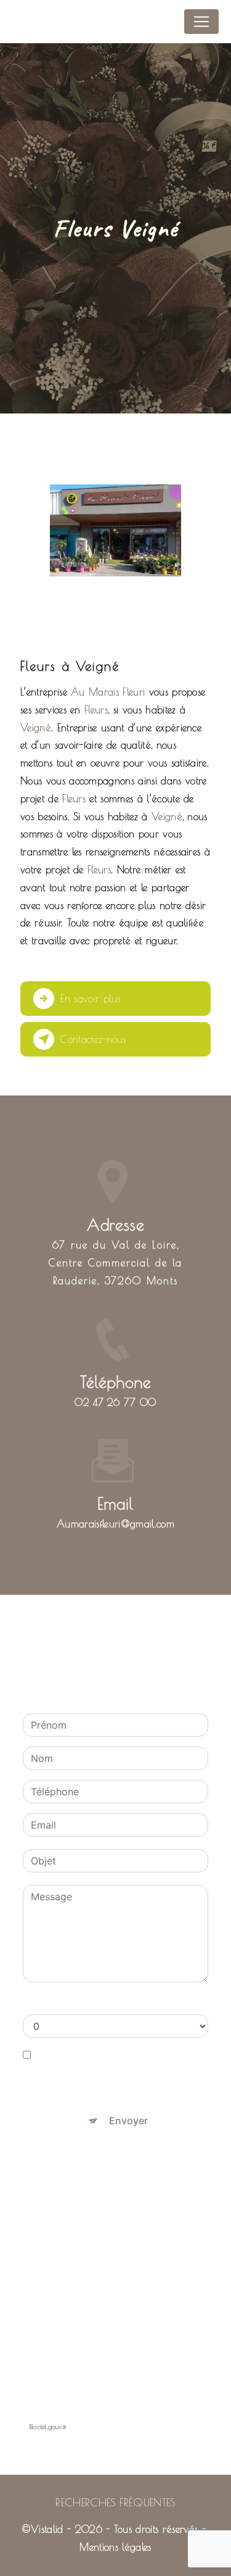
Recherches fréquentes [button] (115, 2502)
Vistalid (47, 2529)
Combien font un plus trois (85, 2002)
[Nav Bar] (201, 22)
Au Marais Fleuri (54, 21)
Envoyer (128, 2121)
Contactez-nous (93, 1039)
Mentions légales (115, 2547)
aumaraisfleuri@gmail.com (115, 1524)
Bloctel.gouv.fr (48, 2426)
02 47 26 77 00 (115, 1402)
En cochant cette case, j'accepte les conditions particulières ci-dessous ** (119, 2070)
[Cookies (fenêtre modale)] (4, 2569)
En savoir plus (90, 999)
